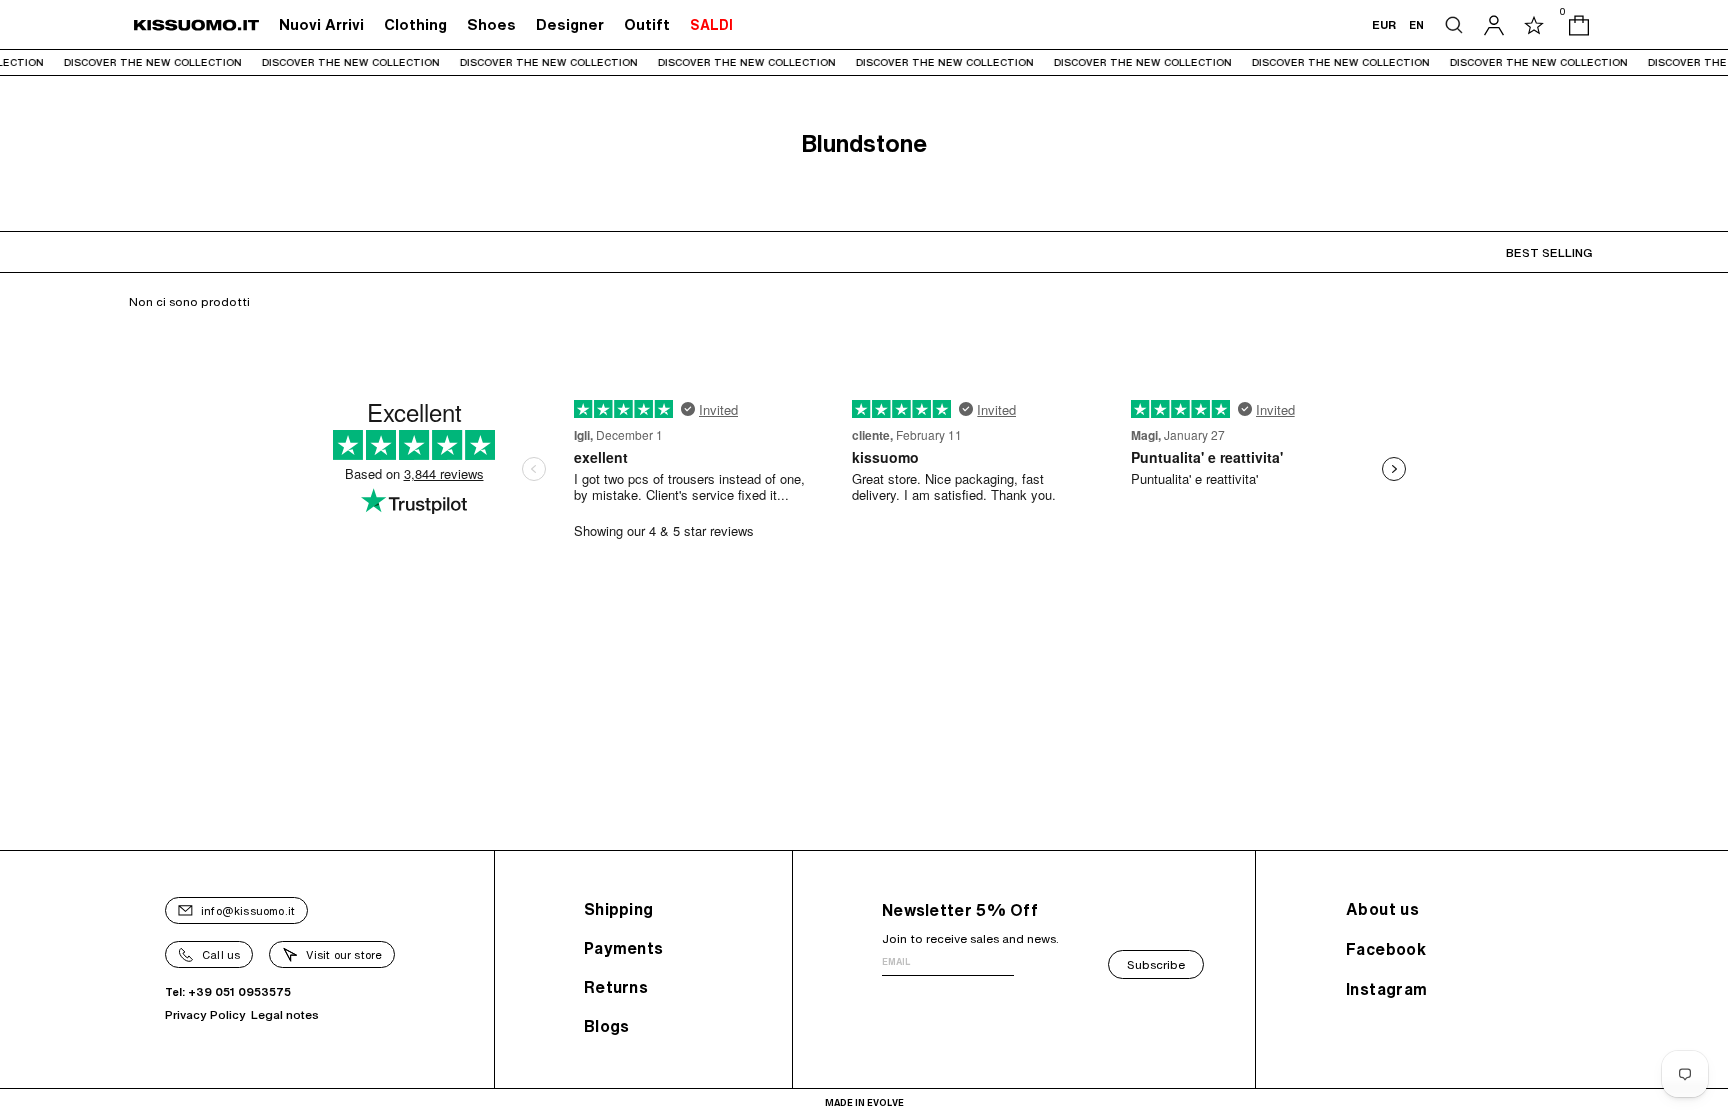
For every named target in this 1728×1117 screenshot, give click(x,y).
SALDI (711, 25)
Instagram (1387, 989)
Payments (623, 948)
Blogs (607, 1026)
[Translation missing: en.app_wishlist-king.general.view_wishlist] (1534, 25)
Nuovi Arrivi (321, 24)
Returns (616, 987)
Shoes (491, 24)
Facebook (1386, 949)
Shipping (618, 909)
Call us (221, 954)
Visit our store (344, 954)
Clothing (415, 24)
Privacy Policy (205, 1014)
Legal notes (285, 1014)
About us (1382, 909)
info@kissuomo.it (248, 910)
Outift (647, 24)
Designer (570, 24)
